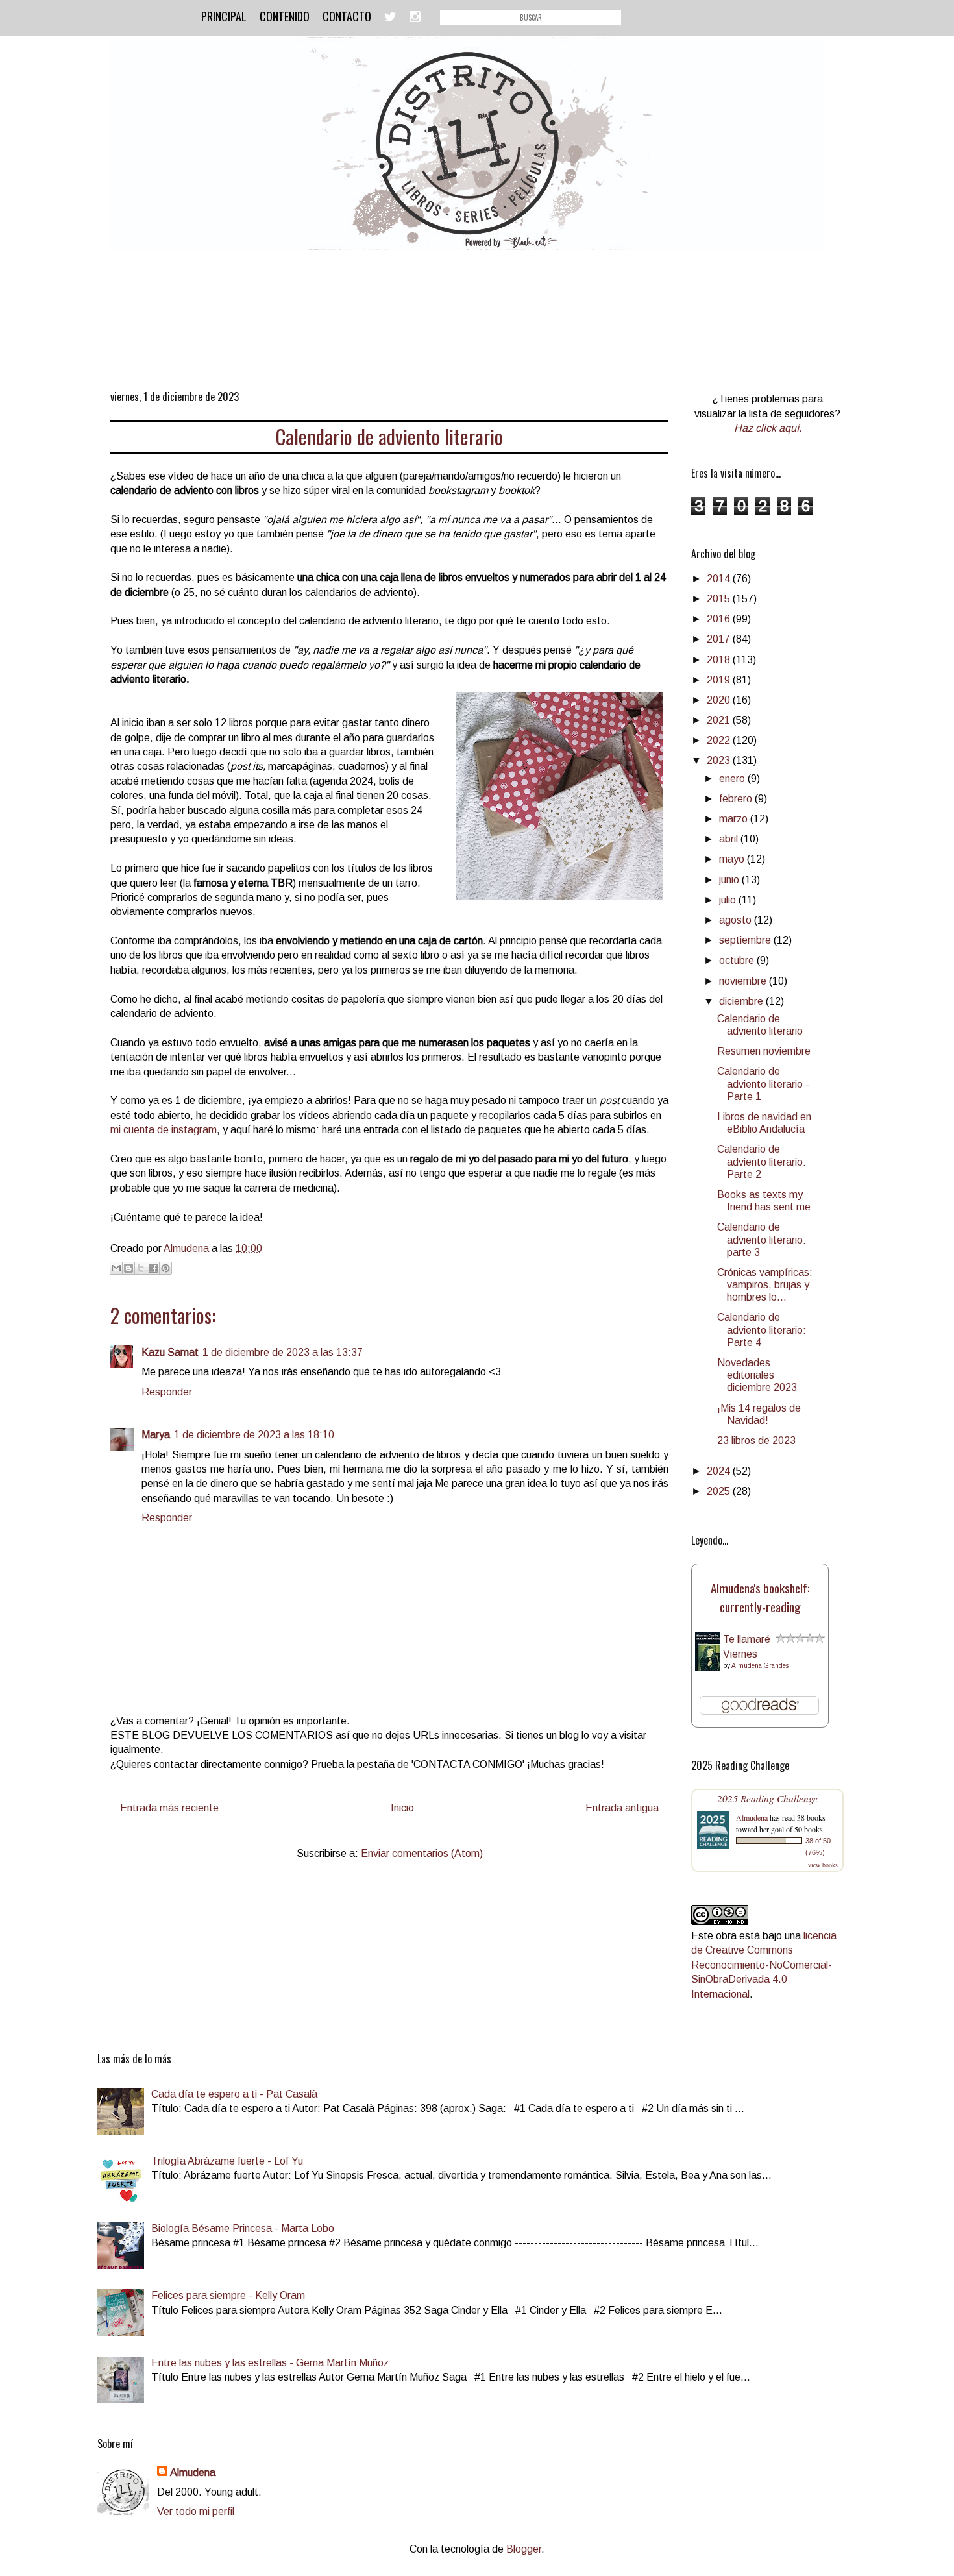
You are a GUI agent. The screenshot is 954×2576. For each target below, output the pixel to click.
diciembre (742, 1001)
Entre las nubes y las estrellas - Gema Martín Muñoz (270, 2363)
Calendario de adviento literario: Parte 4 (762, 1330)
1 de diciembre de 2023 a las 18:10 (254, 1435)
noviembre (744, 981)
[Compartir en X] (141, 1268)
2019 (720, 680)
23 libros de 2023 (756, 1441)
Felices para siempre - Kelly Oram (228, 2295)
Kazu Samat (170, 1352)
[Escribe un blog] (128, 1268)
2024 (720, 1471)
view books (823, 1865)
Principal (224, 16)
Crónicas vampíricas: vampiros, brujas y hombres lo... (765, 1285)
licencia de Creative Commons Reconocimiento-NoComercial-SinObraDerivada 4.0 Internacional (764, 1965)
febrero (737, 799)
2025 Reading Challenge (767, 1798)
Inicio (402, 1808)
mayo (733, 859)
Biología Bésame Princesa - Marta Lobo (243, 2228)
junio (730, 880)
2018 (720, 660)
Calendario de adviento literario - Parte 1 (763, 1084)
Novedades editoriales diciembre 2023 (757, 1375)
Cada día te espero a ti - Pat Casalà (234, 2094)
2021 (720, 720)
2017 (720, 639)
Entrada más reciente (169, 1808)
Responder (167, 1392)
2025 (720, 1491)
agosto (737, 920)
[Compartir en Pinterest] (165, 1268)
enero (733, 779)
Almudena (752, 1817)
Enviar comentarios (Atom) (422, 1853)
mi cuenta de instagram (164, 1130)
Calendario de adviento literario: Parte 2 (762, 1161)
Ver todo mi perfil (196, 2511)
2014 (720, 579)
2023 (720, 760)
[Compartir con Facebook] (153, 1268)
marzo (735, 819)
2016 (720, 619)
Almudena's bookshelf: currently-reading (760, 1597)
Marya (156, 1435)
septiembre (746, 940)
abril (730, 839)
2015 (720, 599)
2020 (720, 700)
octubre (738, 960)
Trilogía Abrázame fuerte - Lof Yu (227, 2161)
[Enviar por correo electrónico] (116, 1268)
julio (729, 900)
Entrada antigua (622, 1808)
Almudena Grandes (760, 1666)
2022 (720, 740)
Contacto (347, 16)
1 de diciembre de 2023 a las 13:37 (283, 1352)
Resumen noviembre (764, 1051)
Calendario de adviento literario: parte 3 (762, 1239)
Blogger (524, 2549)
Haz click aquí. (768, 428)
